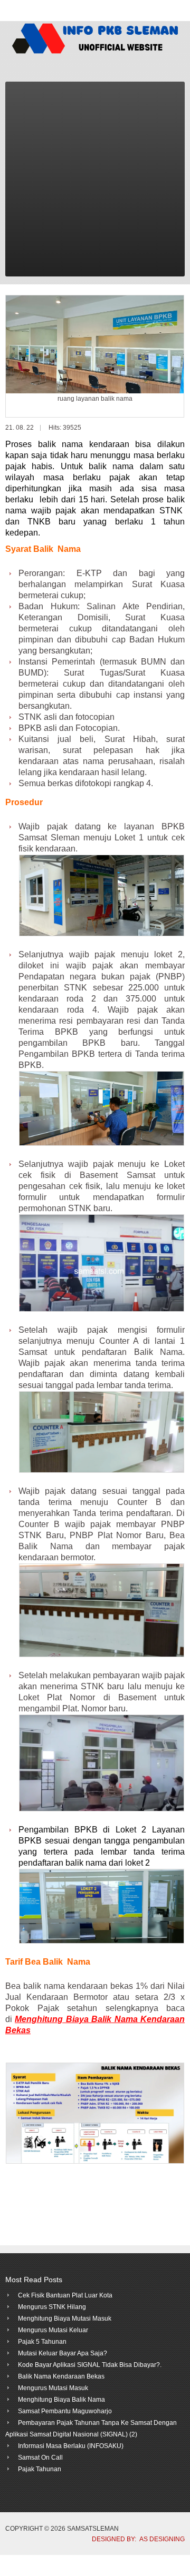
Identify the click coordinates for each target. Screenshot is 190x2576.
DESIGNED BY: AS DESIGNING (135, 2539)
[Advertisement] (95, 182)
